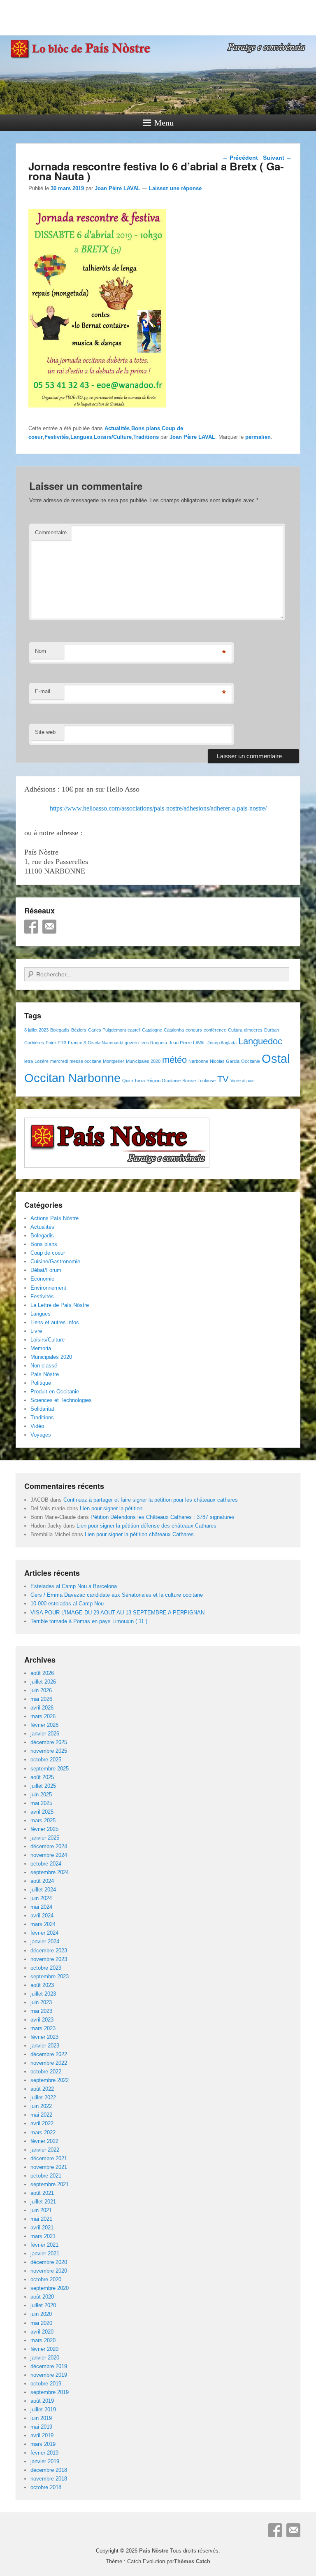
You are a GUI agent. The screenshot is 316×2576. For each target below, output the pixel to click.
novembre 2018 (49, 2479)
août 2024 (42, 1881)
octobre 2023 (46, 1968)
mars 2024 (43, 1924)
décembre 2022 (49, 2054)
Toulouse (207, 1081)
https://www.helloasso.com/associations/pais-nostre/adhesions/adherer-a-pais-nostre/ (158, 808)
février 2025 (44, 1829)
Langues (81, 437)
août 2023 (42, 1985)
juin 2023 (41, 2002)
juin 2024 (41, 1898)
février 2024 (44, 1933)
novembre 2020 (49, 2271)
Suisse (189, 1081)
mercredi (59, 1061)
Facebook (31, 927)
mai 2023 (41, 2011)
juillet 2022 (43, 2097)
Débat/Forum (46, 1270)
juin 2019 (41, 2418)
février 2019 (44, 2453)
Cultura (235, 1030)
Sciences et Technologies (61, 1400)
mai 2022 (41, 2115)
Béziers (79, 1030)
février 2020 (44, 2349)
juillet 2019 (43, 2409)
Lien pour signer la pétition (111, 1508)
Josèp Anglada (222, 1043)
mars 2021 (43, 2236)
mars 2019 (43, 2444)
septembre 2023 (50, 1976)
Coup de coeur (48, 1253)
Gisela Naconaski (105, 1043)
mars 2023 (43, 2028)
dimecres (253, 1030)
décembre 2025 (49, 1742)
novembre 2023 (49, 1959)
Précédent (240, 158)
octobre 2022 (46, 2072)
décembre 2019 (49, 2366)
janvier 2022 (45, 2150)
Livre (36, 1331)
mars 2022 (43, 2132)
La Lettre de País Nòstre (60, 1305)
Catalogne (152, 1030)
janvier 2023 (45, 2046)
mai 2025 (41, 1803)
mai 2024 (41, 1907)
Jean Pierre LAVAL (187, 1043)
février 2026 (44, 1725)
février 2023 (44, 2037)
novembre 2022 (49, 2063)
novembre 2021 (49, 2167)
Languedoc (260, 1041)
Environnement (48, 1288)
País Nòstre (45, 1374)
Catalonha (174, 1030)
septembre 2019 (50, 2392)
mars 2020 (43, 2340)
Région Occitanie (164, 1081)
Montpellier (114, 1061)
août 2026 (42, 1673)
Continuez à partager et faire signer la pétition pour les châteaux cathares (151, 1500)
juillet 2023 (43, 1994)
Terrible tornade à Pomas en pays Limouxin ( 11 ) (89, 1621)
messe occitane (85, 1061)
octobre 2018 (46, 2487)
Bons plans (146, 428)
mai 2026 (41, 1699)
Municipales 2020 (143, 1061)
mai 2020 (41, 2323)
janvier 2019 (45, 2461)
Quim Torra (134, 1081)
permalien (258, 437)
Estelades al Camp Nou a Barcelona (74, 1586)
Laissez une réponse (175, 188)
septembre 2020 (50, 2288)
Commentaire (51, 532)
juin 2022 (41, 2106)
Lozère (42, 1061)
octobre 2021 (46, 2176)
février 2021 (44, 2245)
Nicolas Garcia (225, 1061)
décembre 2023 (49, 1951)
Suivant (277, 158)
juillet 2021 (43, 2202)
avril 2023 (42, 2020)
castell (134, 1030)
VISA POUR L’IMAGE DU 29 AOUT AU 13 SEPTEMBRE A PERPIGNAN (117, 1613)
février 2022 (44, 2141)
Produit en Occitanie (55, 1392)
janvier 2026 (45, 1734)
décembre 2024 (49, 1846)
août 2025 (42, 1777)
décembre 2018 (49, 2470)
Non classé (44, 1366)
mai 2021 (41, 2219)
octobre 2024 (46, 1864)
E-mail (43, 691)
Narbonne (198, 1061)
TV (223, 1079)
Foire (51, 1043)
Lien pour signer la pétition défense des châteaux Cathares (146, 1526)
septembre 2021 (50, 2184)
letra (29, 1061)
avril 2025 (42, 1812)
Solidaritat (42, 1409)
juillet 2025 (43, 1786)
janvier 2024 (45, 1941)
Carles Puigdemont (107, 1030)
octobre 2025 (46, 1760)
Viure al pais (243, 1081)
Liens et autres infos (55, 1322)
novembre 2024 (49, 1855)
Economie (42, 1279)
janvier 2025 (45, 1838)
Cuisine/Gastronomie (55, 1261)
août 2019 (42, 2401)
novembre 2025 (49, 1751)
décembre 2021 (49, 2158)
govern (132, 1043)
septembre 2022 (50, 2080)
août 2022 (42, 2089)
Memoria (41, 1348)
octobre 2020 (46, 2279)
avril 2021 (42, 2228)
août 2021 (42, 2193)
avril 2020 (42, 2332)
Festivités (57, 437)
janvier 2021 (45, 2253)
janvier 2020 (45, 2358)
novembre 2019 (49, 2375)
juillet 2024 (43, 1890)
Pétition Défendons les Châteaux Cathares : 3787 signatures (163, 1517)
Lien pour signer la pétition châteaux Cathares (139, 1534)
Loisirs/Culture (113, 437)
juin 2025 (41, 1795)
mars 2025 (43, 1820)
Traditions (146, 437)
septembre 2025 (50, 1769)
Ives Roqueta (154, 1043)
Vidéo (37, 1426)
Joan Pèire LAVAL (117, 188)
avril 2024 (42, 1916)
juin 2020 (41, 2314)
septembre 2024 (50, 1872)
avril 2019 (42, 2435)
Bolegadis (60, 1030)
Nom (41, 651)
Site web (45, 732)
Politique (41, 1383)
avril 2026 (42, 1708)
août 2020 (42, 2297)
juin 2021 (41, 2210)
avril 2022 (42, 2123)
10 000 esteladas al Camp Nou (67, 1604)
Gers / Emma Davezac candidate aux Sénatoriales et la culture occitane (117, 1595)
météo (174, 1060)
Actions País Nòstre (55, 1218)
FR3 (62, 1043)
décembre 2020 (49, 2262)
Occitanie (251, 1061)
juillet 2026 (43, 1682)
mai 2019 (41, 2427)
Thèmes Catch (192, 2561)
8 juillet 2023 (36, 1030)
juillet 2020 (43, 2305)
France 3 (77, 1043)
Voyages (41, 1435)
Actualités (117, 428)
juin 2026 (41, 1690)
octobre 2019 (46, 2384)
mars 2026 (43, 1716)
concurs (194, 1030)
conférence (215, 1030)
